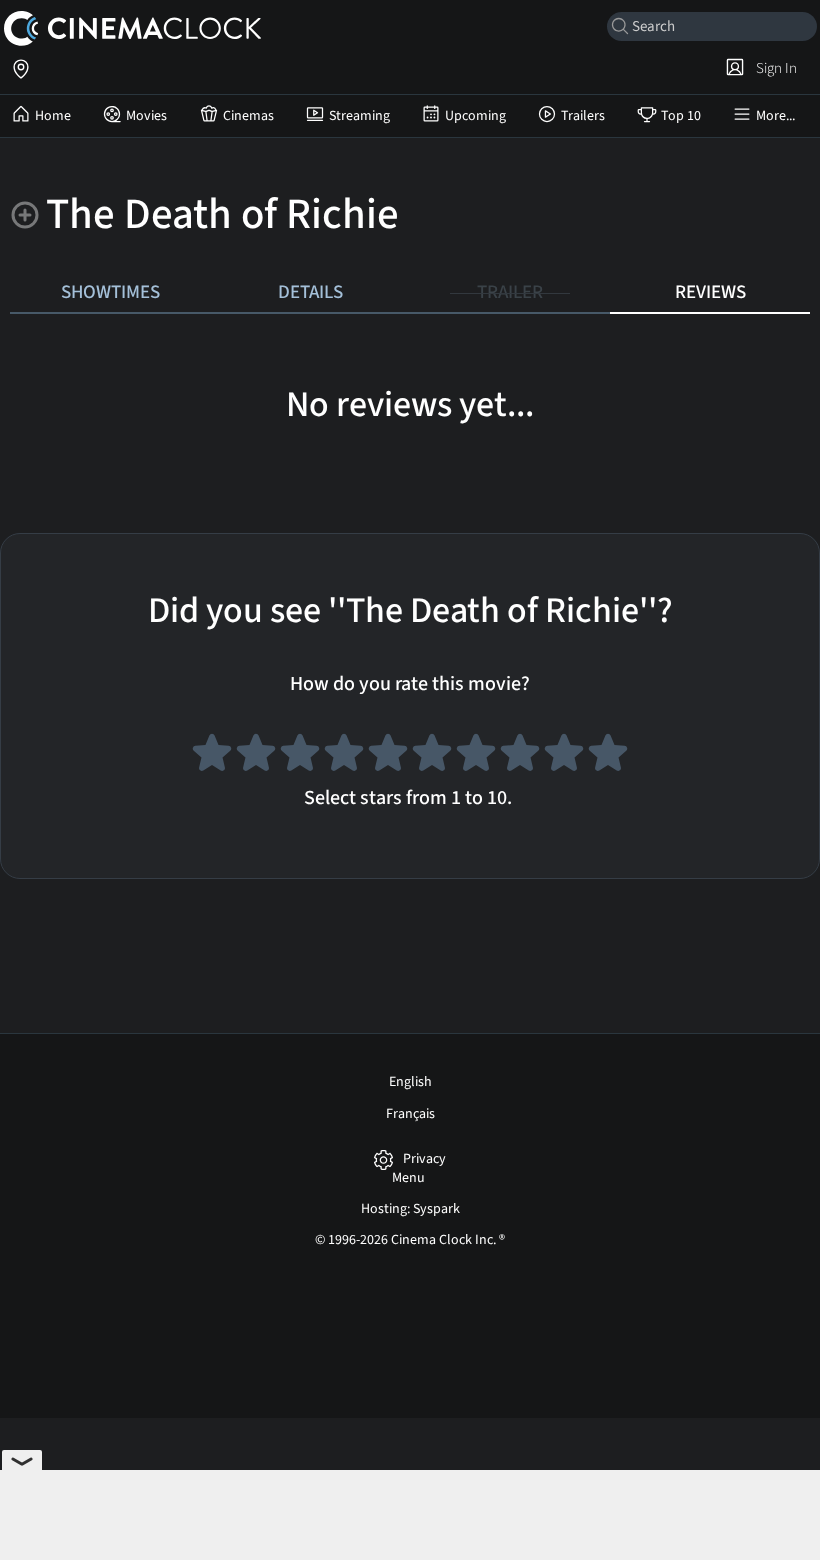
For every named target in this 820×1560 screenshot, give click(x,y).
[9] (564, 756)
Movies (146, 116)
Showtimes (110, 292)
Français (410, 1114)
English (410, 1082)
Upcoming (475, 116)
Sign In (773, 68)
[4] (344, 756)
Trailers (583, 116)
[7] (476, 756)
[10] (608, 756)
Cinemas (248, 116)
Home (53, 116)
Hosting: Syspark (410, 1209)
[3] (300, 756)
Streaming (359, 116)
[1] (212, 756)
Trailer (510, 292)
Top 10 (681, 116)
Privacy (424, 1159)
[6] (432, 756)
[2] (256, 756)
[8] (520, 756)
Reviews (710, 292)
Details (310, 292)
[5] (388, 756)
